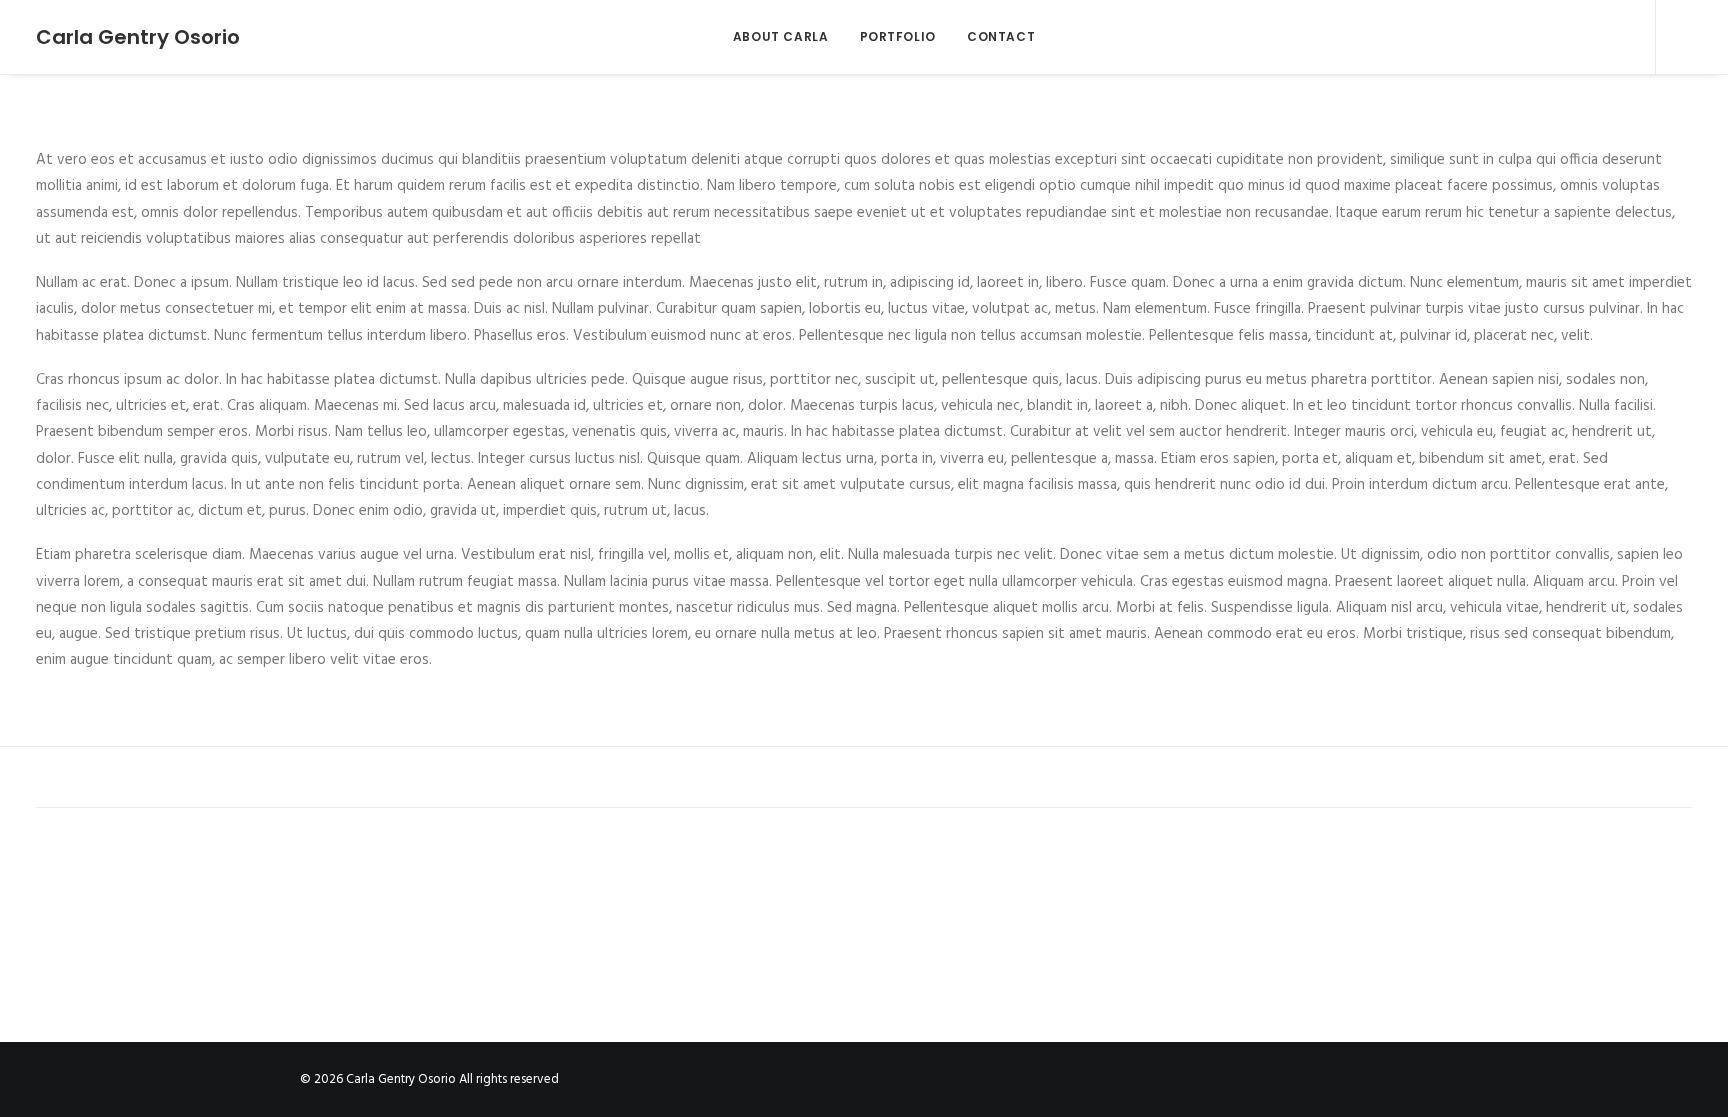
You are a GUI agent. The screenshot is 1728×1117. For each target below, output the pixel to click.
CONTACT (1001, 36)
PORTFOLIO (898, 36)
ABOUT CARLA (781, 36)
